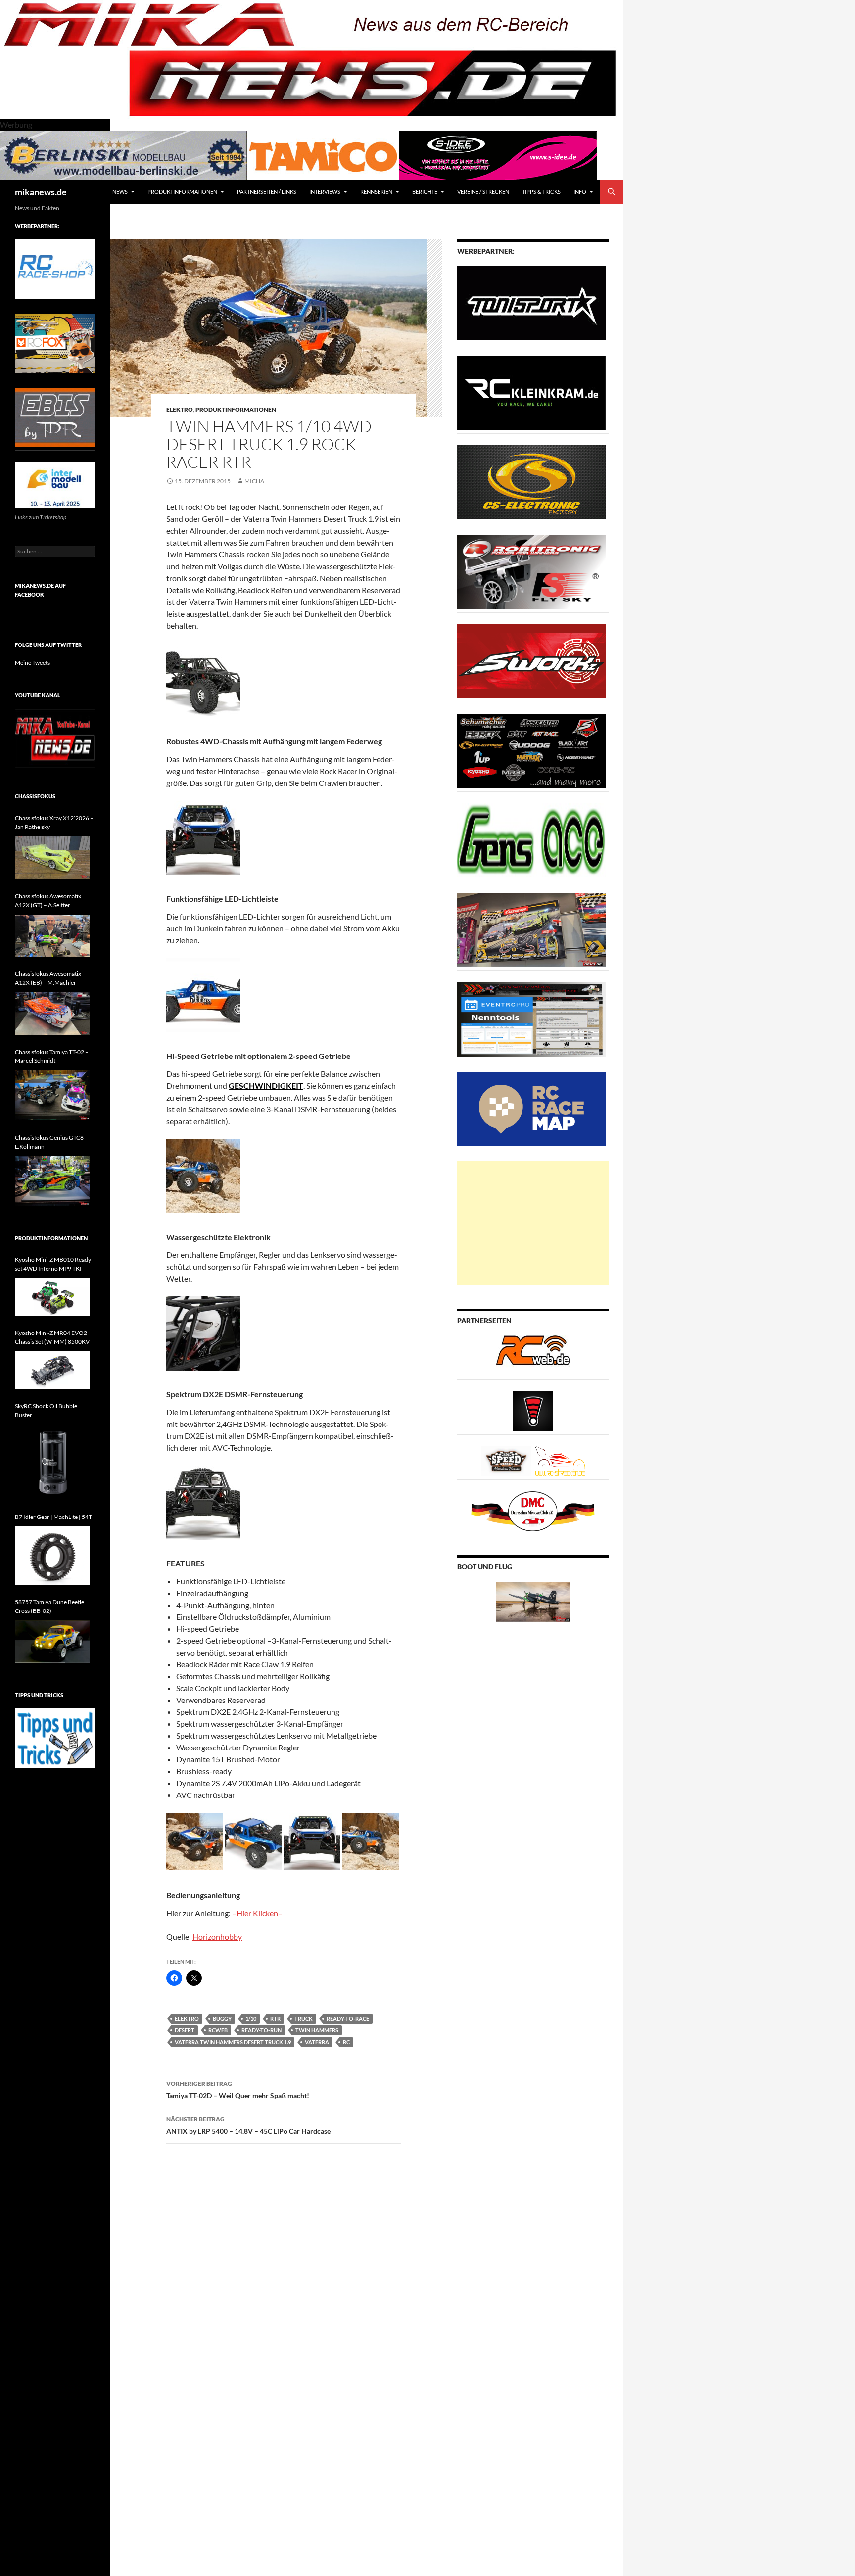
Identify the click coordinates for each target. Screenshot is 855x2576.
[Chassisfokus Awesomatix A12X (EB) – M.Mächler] (52, 1013)
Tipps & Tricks (541, 192)
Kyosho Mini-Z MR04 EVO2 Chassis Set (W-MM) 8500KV (52, 1337)
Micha (254, 481)
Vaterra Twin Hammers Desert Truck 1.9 (233, 2042)
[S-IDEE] (498, 154)
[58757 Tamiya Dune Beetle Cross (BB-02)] (52, 1642)
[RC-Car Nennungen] (531, 1019)
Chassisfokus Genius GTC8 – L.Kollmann (51, 1142)
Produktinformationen (182, 192)
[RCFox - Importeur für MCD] (55, 343)
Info (580, 192)
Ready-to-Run (261, 2030)
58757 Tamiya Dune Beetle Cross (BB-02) (49, 1606)
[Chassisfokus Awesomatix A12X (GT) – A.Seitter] (52, 936)
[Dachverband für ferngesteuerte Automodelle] (533, 1510)
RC (346, 2042)
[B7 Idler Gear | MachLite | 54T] (52, 1555)
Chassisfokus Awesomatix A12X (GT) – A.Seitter (48, 900)
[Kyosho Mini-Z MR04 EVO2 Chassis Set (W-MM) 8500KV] (52, 1370)
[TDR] (55, 417)
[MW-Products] (531, 661)
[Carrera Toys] (531, 929)
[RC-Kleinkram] (531, 392)
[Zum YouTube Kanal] (55, 738)
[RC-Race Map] (531, 1108)
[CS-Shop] (531, 482)
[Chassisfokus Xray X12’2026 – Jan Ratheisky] (52, 858)
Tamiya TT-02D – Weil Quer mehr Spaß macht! (238, 2090)
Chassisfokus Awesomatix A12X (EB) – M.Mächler (48, 978)
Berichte (425, 192)
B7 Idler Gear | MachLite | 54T (53, 1517)
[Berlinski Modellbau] (124, 154)
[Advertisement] (533, 1223)
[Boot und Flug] (533, 1601)
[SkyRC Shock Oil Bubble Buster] (52, 1462)
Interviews (325, 192)
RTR (275, 2018)
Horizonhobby (217, 1937)
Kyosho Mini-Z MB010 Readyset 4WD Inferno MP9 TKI (54, 1264)
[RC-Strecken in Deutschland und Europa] (560, 1460)
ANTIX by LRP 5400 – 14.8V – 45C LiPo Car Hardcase (248, 2125)
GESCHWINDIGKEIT (266, 1085)
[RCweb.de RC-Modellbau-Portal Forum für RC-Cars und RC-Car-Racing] (533, 1355)
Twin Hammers (317, 2030)
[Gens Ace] (531, 840)
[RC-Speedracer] (508, 1460)
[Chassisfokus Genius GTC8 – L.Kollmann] (52, 1181)
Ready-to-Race (348, 2018)
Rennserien (376, 192)
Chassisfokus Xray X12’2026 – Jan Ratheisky (54, 822)
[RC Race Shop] (55, 268)
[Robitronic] (531, 571)
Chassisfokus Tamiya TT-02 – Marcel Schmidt (52, 1056)
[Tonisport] (531, 302)
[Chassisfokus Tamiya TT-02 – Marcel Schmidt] (52, 1095)
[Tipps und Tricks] (55, 1737)
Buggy (222, 2018)
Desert (185, 2030)
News (120, 192)
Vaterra (317, 2042)
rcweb (218, 2030)
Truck (304, 2018)
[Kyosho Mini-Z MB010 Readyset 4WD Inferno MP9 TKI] (52, 1297)
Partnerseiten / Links (267, 192)
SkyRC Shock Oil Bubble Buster (46, 1410)
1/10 (251, 2018)
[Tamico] (323, 154)
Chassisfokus (35, 796)
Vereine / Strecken (483, 192)
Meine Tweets (32, 663)
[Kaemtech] (531, 750)
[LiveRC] (533, 1410)
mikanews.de (41, 192)
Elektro (180, 409)
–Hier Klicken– (257, 1913)
